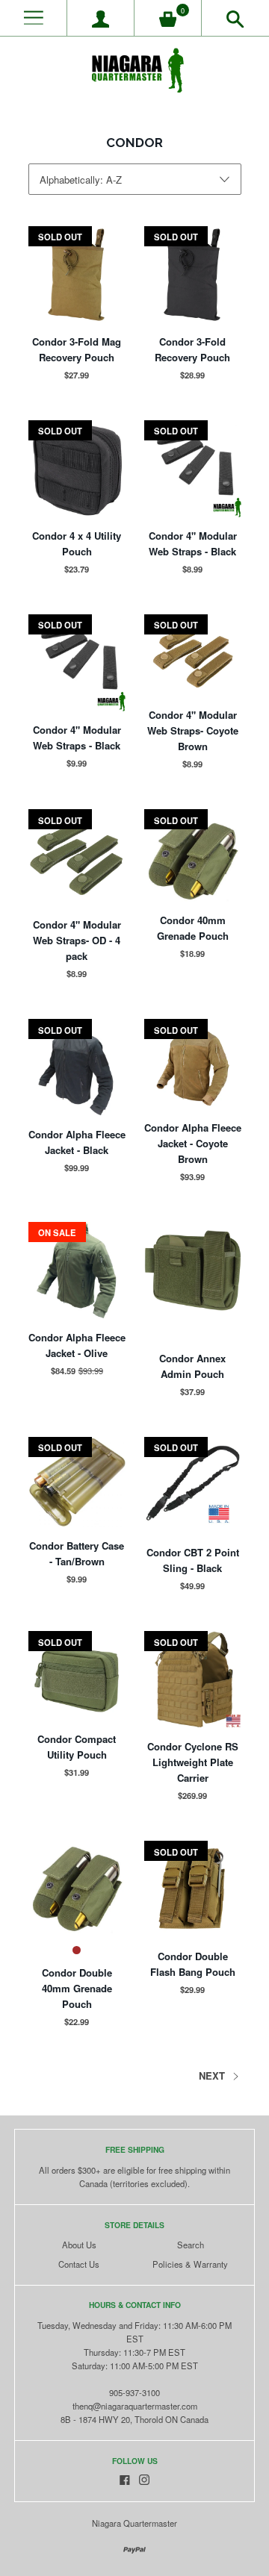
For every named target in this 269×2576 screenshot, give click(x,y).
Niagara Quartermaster (134, 2523)
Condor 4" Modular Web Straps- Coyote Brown (193, 730)
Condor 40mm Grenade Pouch (193, 928)
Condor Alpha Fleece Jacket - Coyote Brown (193, 1143)
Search (191, 2245)
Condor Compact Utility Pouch (77, 1747)
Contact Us (79, 2264)
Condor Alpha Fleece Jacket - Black (77, 1142)
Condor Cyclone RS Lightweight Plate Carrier (193, 1762)
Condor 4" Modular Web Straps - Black (193, 543)
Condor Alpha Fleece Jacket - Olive (77, 1345)
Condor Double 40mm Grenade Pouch (77, 1988)
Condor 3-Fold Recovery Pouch (192, 349)
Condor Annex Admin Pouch (192, 1366)
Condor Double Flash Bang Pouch (193, 1964)
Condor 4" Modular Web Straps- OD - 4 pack (77, 940)
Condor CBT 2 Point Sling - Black (193, 1560)
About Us (79, 2245)
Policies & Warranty (190, 2264)
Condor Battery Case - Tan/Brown (77, 1553)
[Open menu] (33, 18)
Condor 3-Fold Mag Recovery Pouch (77, 349)
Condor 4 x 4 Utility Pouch (77, 543)
